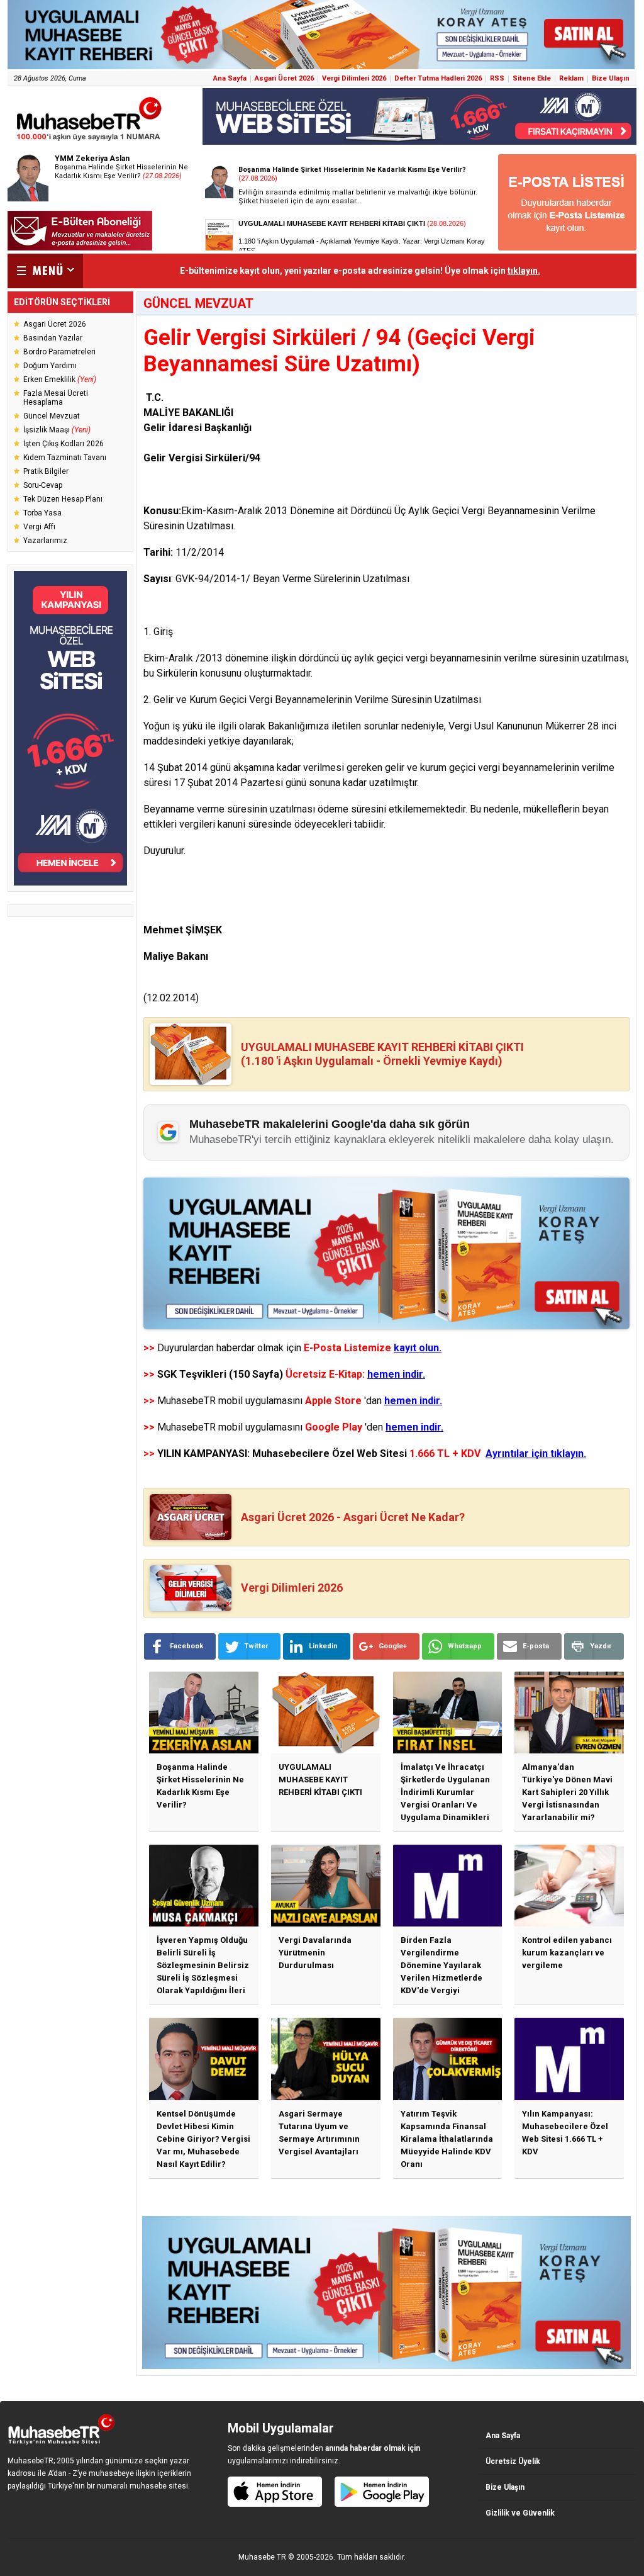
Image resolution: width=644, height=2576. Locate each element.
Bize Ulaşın (611, 78)
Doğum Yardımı (50, 366)
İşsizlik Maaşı (57, 430)
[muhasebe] (89, 141)
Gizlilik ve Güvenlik (520, 2513)
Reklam (571, 78)
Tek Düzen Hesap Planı (63, 499)
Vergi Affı (39, 527)
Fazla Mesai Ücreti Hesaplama (56, 398)
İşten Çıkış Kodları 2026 (64, 444)
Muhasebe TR (262, 2557)
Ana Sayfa (230, 78)
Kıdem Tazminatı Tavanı (65, 458)
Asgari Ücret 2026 (284, 78)
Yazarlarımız (45, 541)
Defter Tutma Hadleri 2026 (438, 78)
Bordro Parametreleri (59, 352)
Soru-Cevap (43, 485)
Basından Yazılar (53, 338)
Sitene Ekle (532, 78)
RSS (497, 78)
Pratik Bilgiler (46, 471)
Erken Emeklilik (60, 380)
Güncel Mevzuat (52, 416)
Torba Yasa (42, 513)
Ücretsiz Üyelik (513, 2461)
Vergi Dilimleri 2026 (354, 78)
